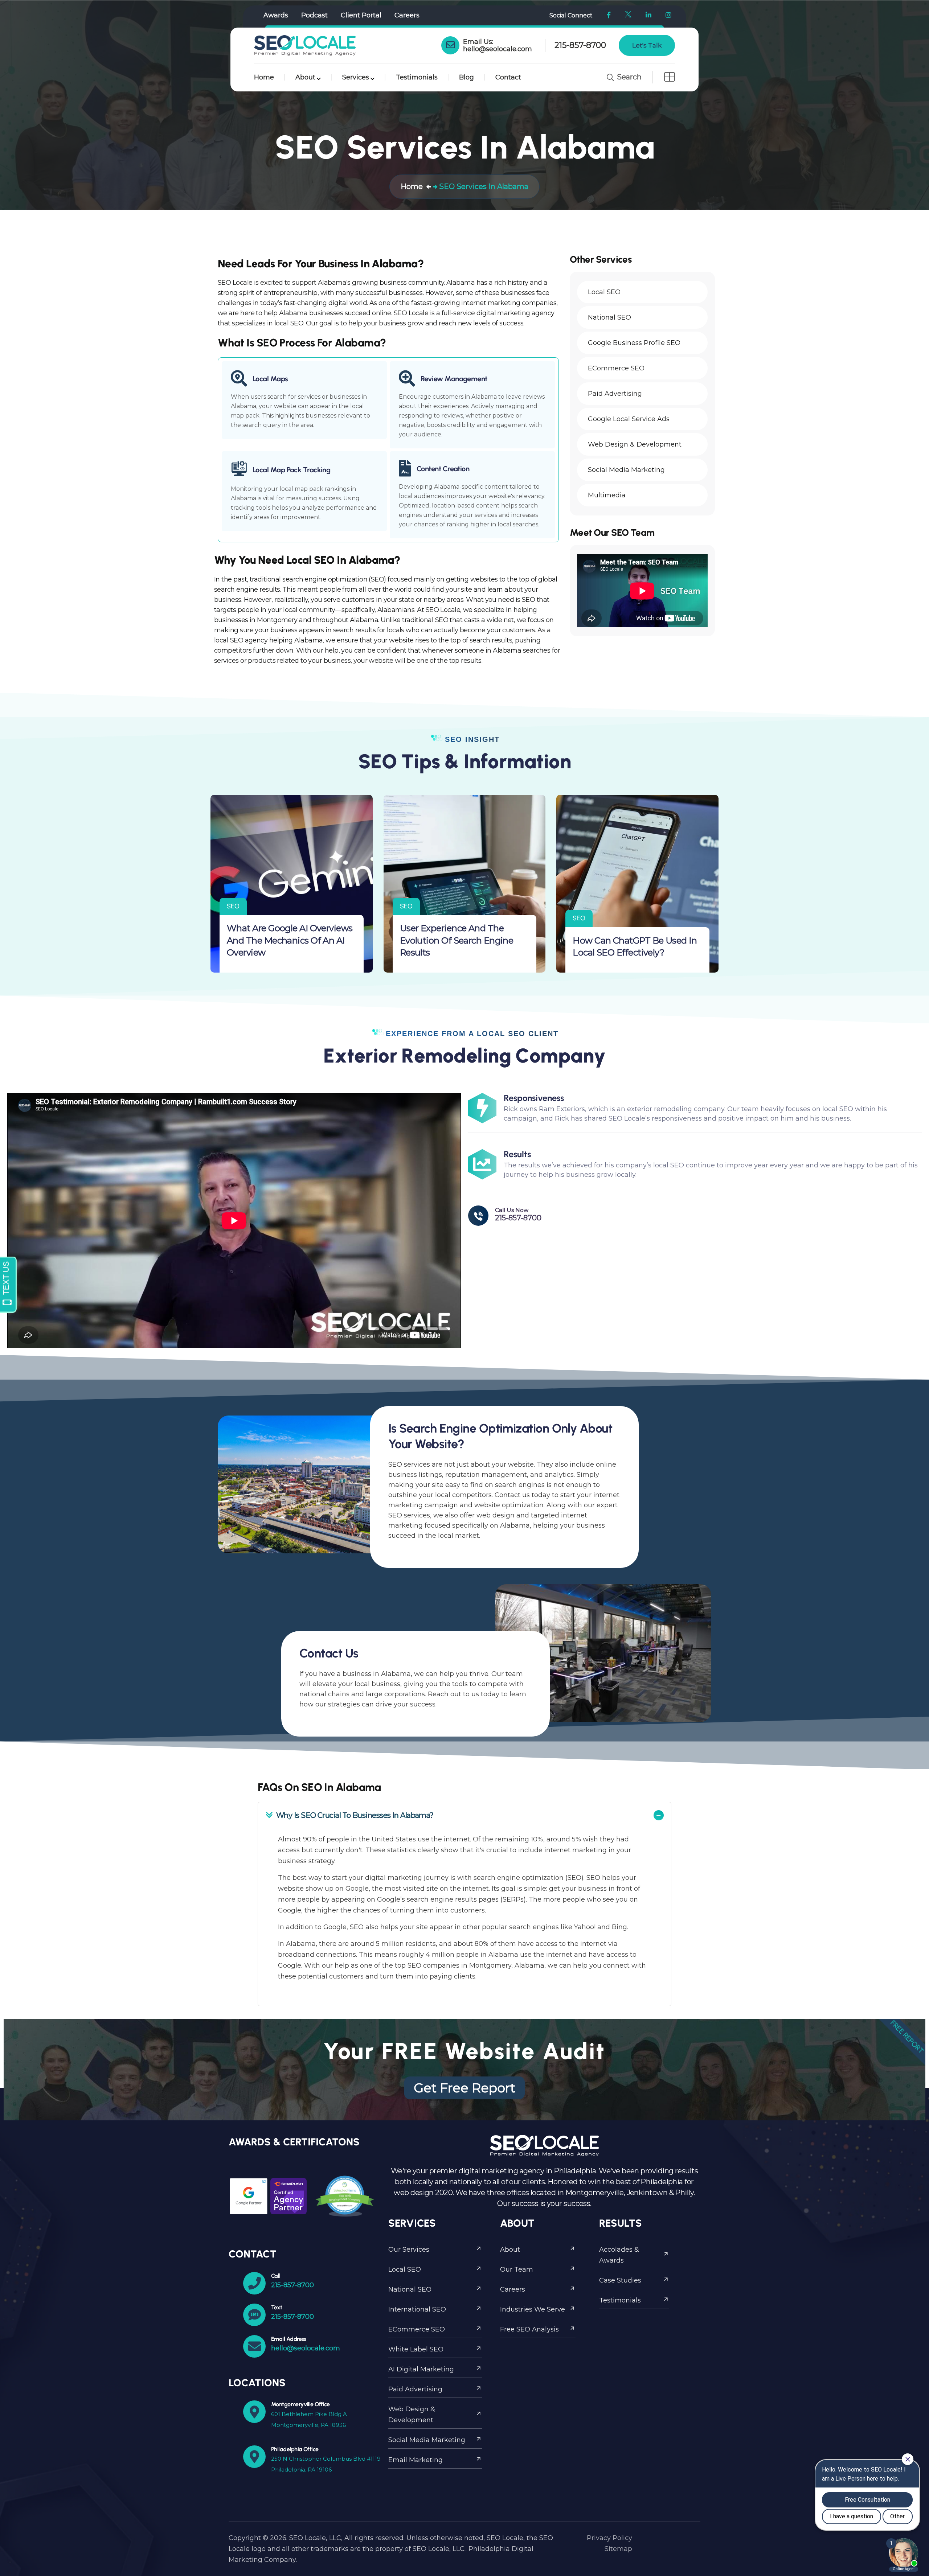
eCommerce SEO (417, 2329)
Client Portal (361, 15)
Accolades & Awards (619, 2255)
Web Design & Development (412, 2415)
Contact (508, 77)
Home (264, 77)
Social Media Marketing (427, 2440)
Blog (466, 77)
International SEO (417, 2309)
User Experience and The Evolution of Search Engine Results (457, 940)
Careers (407, 15)
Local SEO (405, 2269)
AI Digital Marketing (421, 2369)
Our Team (517, 2269)
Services (356, 77)
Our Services (409, 2250)
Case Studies (620, 2280)
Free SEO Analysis (529, 2329)
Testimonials (417, 77)
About (305, 77)
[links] (305, 45)
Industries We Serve (533, 2309)
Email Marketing (416, 2460)
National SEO (410, 2289)
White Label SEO (416, 2349)
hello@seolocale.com (498, 49)
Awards (276, 15)
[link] (450, 45)
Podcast (314, 15)
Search (628, 77)
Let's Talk (647, 45)
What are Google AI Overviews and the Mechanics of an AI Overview (290, 940)
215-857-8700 (580, 45)
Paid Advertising (415, 2389)
